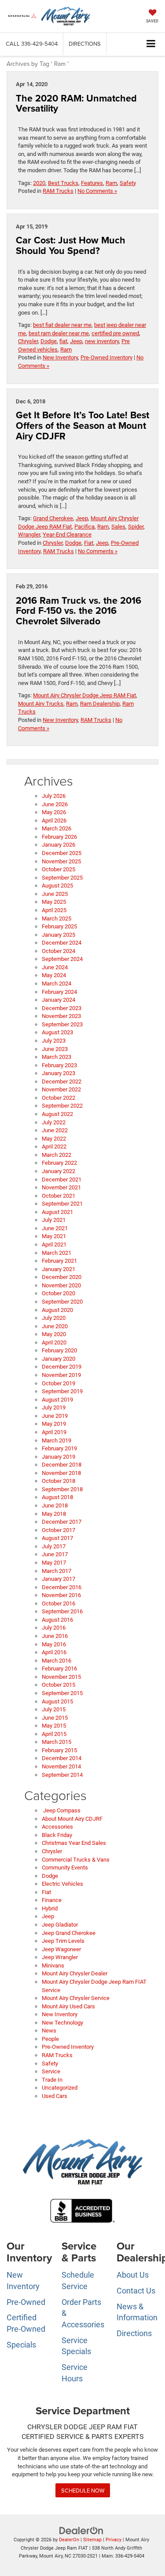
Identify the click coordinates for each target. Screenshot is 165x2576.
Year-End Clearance (67, 534)
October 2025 (59, 869)
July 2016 (54, 1628)
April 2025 (54, 910)
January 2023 (59, 1073)
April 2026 (54, 821)
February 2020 (59, 1350)
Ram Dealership (100, 704)
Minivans (53, 1966)
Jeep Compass (61, 1810)
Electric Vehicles (62, 1884)
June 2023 (55, 1049)
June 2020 (55, 1326)
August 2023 (57, 1032)
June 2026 (55, 804)
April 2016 (54, 1652)
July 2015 (54, 1709)
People (50, 2039)
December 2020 (62, 1277)
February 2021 (59, 1261)
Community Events (65, 1868)
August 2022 (57, 1114)
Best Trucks (63, 183)
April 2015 (54, 1734)
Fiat (89, 543)
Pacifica (84, 527)
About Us (133, 2275)
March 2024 (57, 984)
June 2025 (55, 894)
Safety (128, 183)
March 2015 (57, 1742)
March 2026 (57, 828)
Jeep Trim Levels (63, 1941)
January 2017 (59, 1579)
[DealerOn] (81, 2531)
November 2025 (61, 861)
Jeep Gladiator (60, 1925)
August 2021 (57, 1212)
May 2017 (54, 1563)
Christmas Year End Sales (74, 1843)
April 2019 (54, 1432)
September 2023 (62, 1024)
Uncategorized (60, 2088)
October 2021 (59, 1196)
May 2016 (54, 1644)
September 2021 (62, 1204)
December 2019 (62, 1367)
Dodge (49, 341)
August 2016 (57, 1620)
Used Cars (55, 2096)
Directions (85, 43)
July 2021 (54, 1220)
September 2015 (62, 1693)
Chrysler (28, 341)
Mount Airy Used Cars (68, 2006)
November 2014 (61, 1766)
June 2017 (55, 1554)
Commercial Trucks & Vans (76, 1860)
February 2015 (59, 1750)
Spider (136, 527)
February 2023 (59, 1065)
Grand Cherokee (53, 518)
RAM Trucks (58, 191)
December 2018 (62, 1465)
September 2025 (62, 878)
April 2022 (54, 1147)
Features (92, 183)
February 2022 (59, 1163)
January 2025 (59, 935)
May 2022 (54, 1139)
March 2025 (57, 918)
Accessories (57, 1827)
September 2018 (62, 1489)
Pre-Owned (26, 2302)
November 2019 (61, 1375)
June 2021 (55, 1228)
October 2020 (59, 1293)
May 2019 (54, 1424)
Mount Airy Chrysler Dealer (75, 1973)
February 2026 (59, 837)
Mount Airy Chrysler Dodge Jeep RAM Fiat (84, 695)
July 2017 (54, 1546)
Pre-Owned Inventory (106, 357)
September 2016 (62, 1611)
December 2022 (62, 1081)
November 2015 (61, 1677)
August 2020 (57, 1310)
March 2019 (57, 1440)
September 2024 (62, 959)
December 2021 (62, 1179)
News (49, 2031)
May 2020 (54, 1334)
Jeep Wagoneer (61, 1949)
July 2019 (54, 1408)
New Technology (62, 2023)
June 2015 (55, 1718)
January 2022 (59, 1171)
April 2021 (54, 1245)
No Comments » (97, 191)
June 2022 (55, 1130)
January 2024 (59, 1000)
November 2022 (61, 1089)
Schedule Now (83, 2490)
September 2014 (62, 1775)
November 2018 (61, 1473)
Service (51, 2071)
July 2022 (54, 1122)
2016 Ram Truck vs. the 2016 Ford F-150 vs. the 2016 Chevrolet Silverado (79, 611)
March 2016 (57, 1661)
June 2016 (55, 1636)
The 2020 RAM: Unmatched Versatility (76, 103)
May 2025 (54, 902)
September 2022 (62, 1106)
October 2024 (59, 951)
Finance (52, 1900)
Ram (111, 183)
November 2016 (61, 1595)
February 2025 (59, 926)
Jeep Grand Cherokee (69, 1933)
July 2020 (54, 1318)
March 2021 (57, 1253)
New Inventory (60, 357)
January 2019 (59, 1457)
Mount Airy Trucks (41, 704)
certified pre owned (115, 333)
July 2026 (54, 796)
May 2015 (54, 1726)
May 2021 (54, 1236)
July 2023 (54, 1041)
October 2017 (59, 1530)
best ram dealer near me (59, 333)
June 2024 (55, 967)
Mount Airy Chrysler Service (76, 1998)
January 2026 (59, 845)
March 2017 (57, 1571)
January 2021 (59, 1269)
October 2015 (59, 1685)
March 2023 (57, 1057)
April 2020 (54, 1342)
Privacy (114, 2540)
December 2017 (62, 1522)
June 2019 (55, 1416)
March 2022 (57, 1155)
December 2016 (62, 1587)
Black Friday (57, 1835)
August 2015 (57, 1701)
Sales (118, 527)
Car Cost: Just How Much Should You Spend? (71, 245)
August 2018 (57, 1497)
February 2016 (59, 1668)
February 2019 (59, 1448)
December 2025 (62, 853)
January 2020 (59, 1359)
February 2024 (59, 992)
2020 (39, 183)
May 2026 (54, 812)
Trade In (52, 2080)
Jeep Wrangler (60, 1957)
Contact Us (136, 2291)
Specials (21, 2345)
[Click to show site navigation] (151, 44)
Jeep (76, 341)
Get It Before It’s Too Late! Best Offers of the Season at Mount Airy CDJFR (82, 426)
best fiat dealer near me (62, 325)
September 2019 (62, 1391)
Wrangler (29, 534)
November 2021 (61, 1187)
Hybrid (50, 1908)
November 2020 (61, 1285)
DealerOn (69, 2540)
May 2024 (54, 975)
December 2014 (62, 1758)
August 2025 (57, 886)
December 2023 (62, 1008)
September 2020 (62, 1302)
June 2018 (55, 1505)
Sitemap (92, 2540)
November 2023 (61, 1016)
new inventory (102, 341)
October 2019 (59, 1383)
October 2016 (59, 1603)
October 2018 (59, 1481)
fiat (63, 341)
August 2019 (57, 1400)
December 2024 (62, 943)
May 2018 (54, 1514)
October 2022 (59, 1098)
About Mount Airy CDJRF (72, 1819)
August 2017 (57, 1538)
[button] (32, 44)
